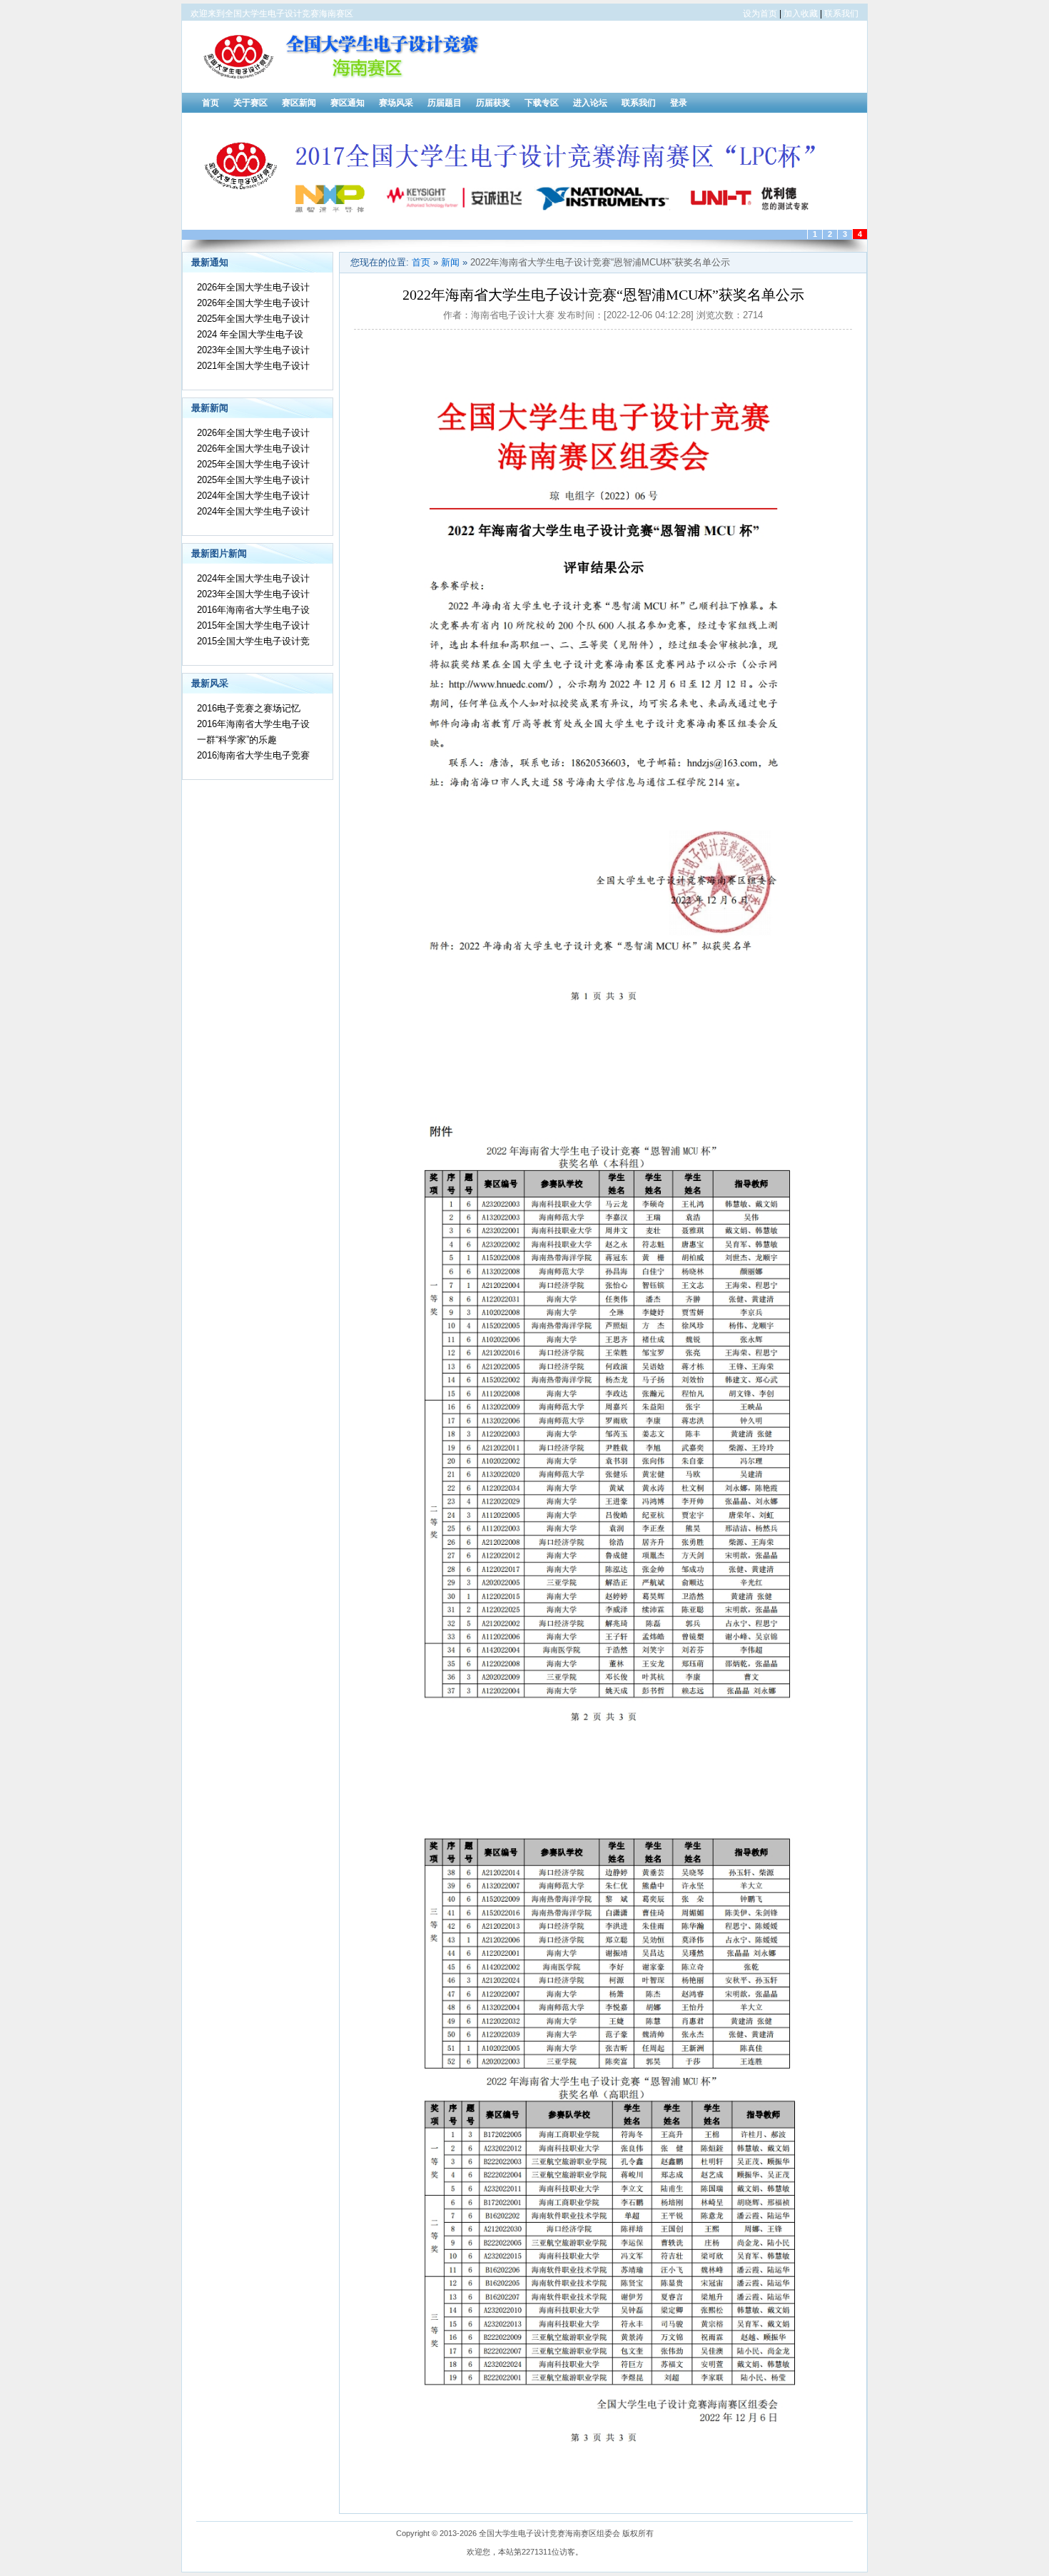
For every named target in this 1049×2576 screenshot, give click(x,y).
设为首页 (760, 14)
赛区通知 (348, 103)
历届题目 (445, 103)
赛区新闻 (299, 103)
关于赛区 (250, 103)
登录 (679, 103)
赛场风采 (396, 103)
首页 (211, 103)
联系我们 (841, 14)
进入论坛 (590, 103)
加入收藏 (801, 14)
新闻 (450, 262)
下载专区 (542, 103)
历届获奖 (493, 103)
